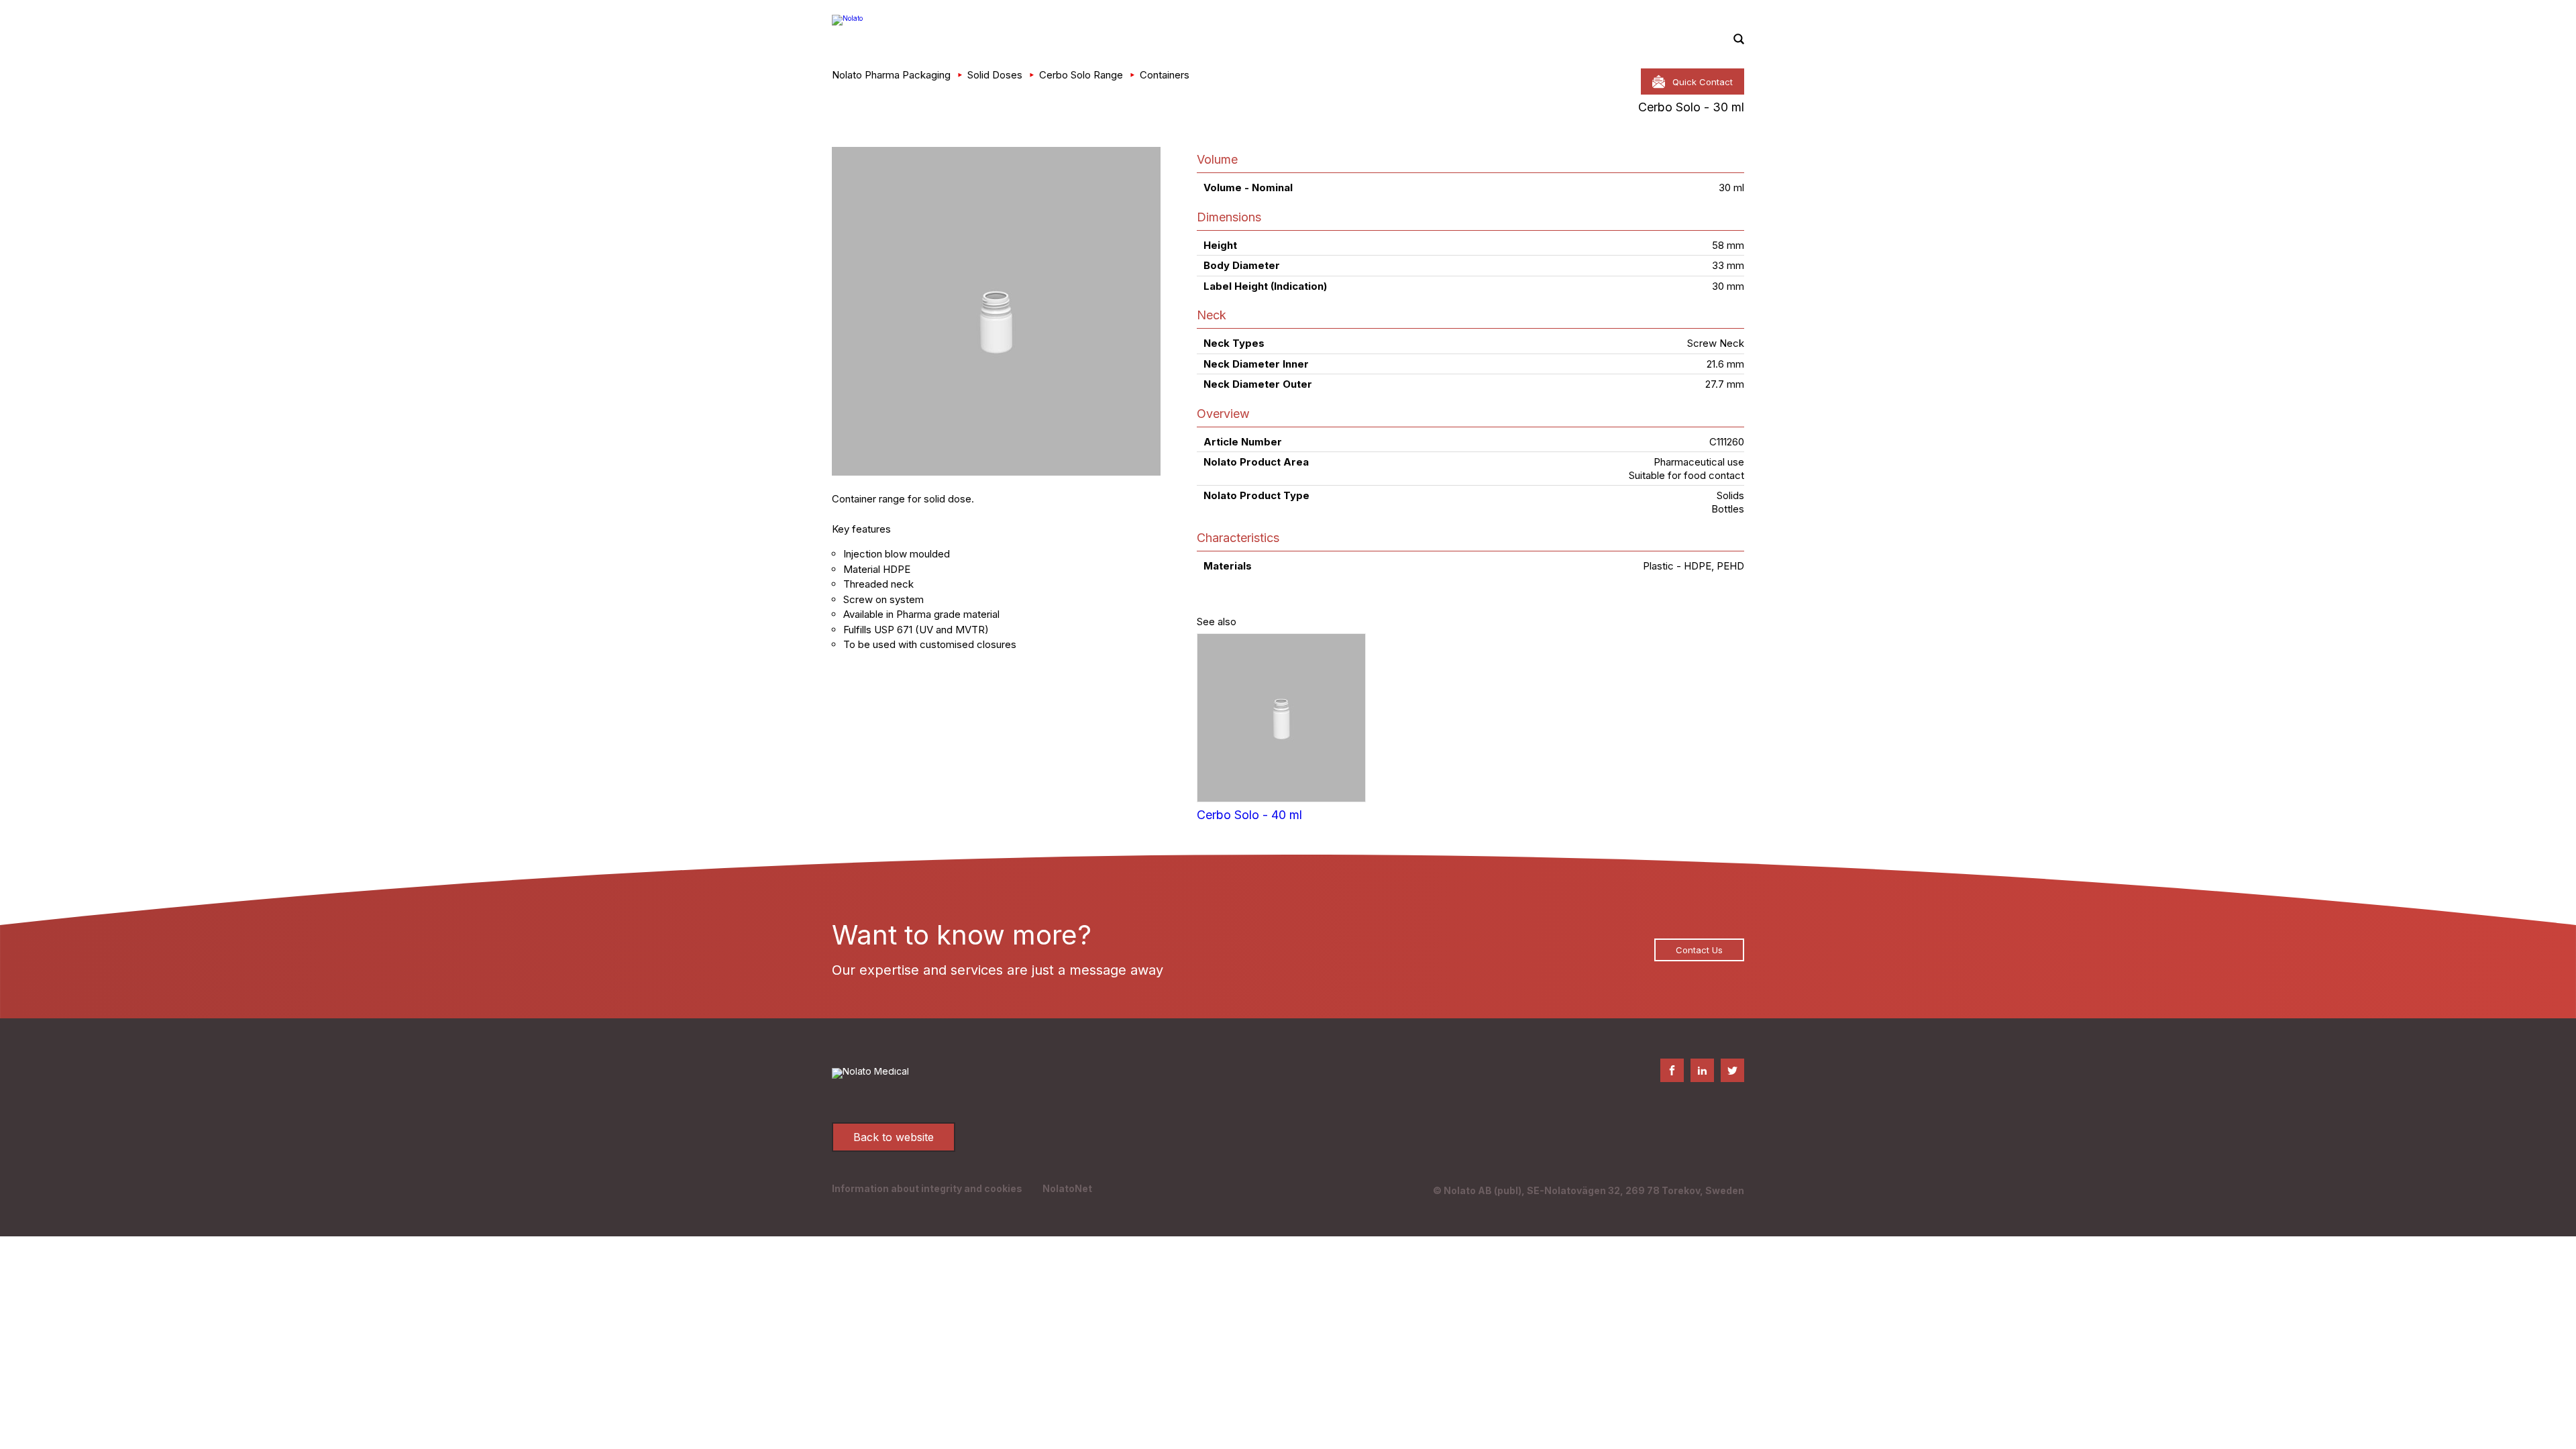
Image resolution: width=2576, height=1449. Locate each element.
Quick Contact (1703, 82)
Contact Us (1699, 950)
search (1739, 40)
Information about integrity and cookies (927, 1188)
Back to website (894, 1137)
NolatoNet (1067, 1188)
